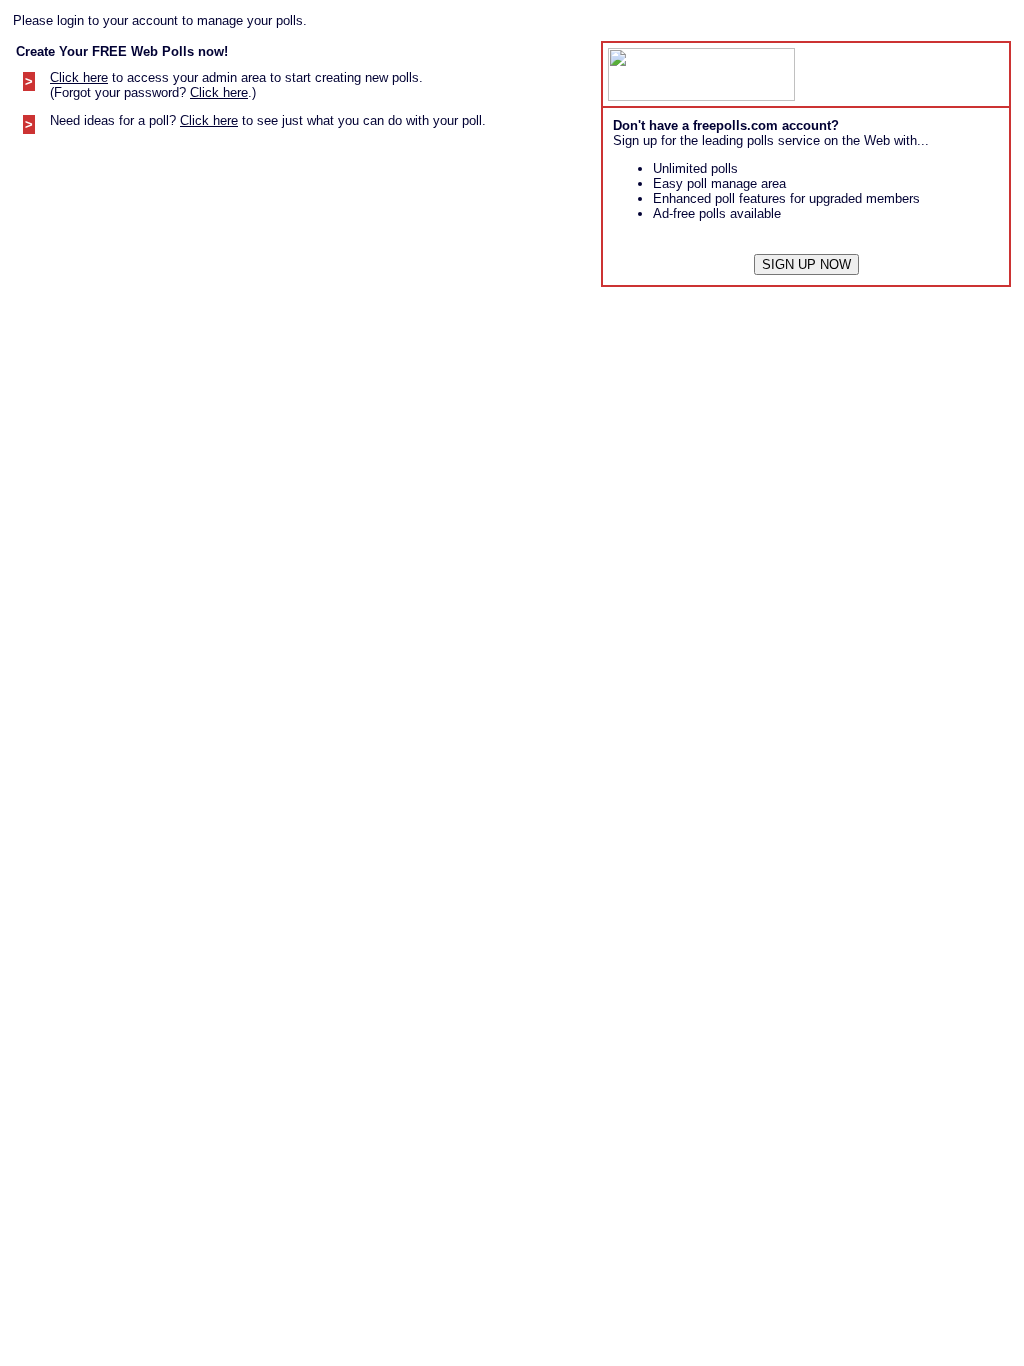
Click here (79, 77)
